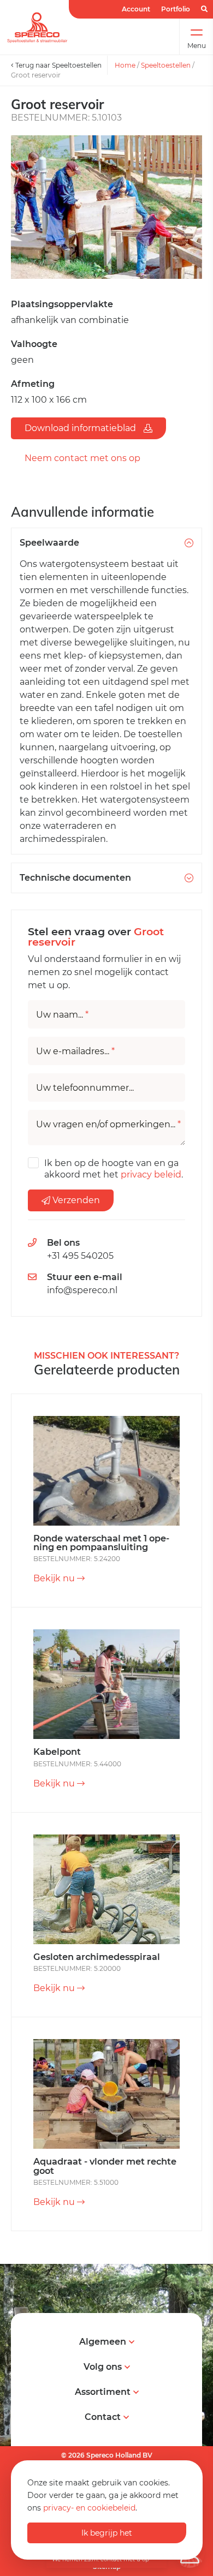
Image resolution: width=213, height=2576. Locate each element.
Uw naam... (62, 1015)
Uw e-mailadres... (75, 1051)
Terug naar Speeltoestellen (58, 65)
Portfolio (176, 9)
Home (125, 65)
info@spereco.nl (82, 1290)
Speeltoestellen (166, 65)
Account (136, 9)
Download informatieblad (81, 428)
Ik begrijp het (107, 2533)
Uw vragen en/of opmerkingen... (108, 1125)
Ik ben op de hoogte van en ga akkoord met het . (114, 1169)
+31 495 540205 (80, 1256)
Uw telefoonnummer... (85, 1088)
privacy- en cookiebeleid (89, 2508)
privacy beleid (151, 1175)
